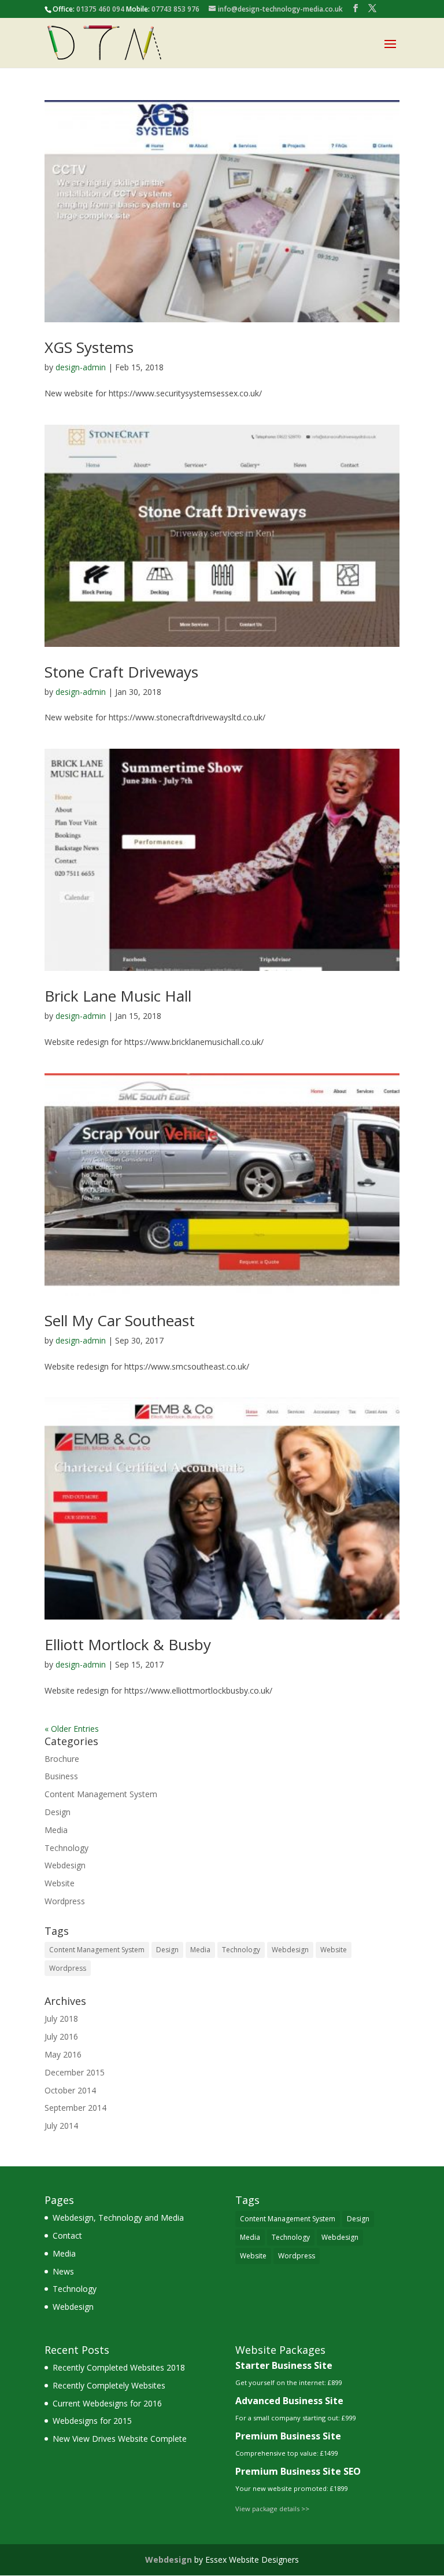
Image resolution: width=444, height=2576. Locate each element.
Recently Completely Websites (109, 2385)
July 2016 (61, 2036)
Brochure (62, 1759)
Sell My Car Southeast (120, 1320)
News (63, 2271)
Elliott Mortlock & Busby (128, 1644)
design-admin (81, 367)
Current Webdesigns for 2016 (107, 2403)
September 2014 (75, 2108)
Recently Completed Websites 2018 (119, 2367)
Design (58, 1812)
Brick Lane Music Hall (118, 996)
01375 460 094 (100, 9)
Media (56, 1830)
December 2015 (75, 2072)
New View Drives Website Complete (120, 2439)
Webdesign (65, 1865)
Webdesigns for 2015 (92, 2421)
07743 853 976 (175, 9)
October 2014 (70, 2090)
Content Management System (101, 1794)
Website (60, 1883)
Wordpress (65, 1901)
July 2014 (61, 2126)
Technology (66, 1848)
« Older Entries (72, 1729)
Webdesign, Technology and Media (118, 2218)
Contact (67, 2235)
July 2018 (61, 2019)
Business (61, 1776)
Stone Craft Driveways (121, 672)
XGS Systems (89, 347)
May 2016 (63, 2054)
